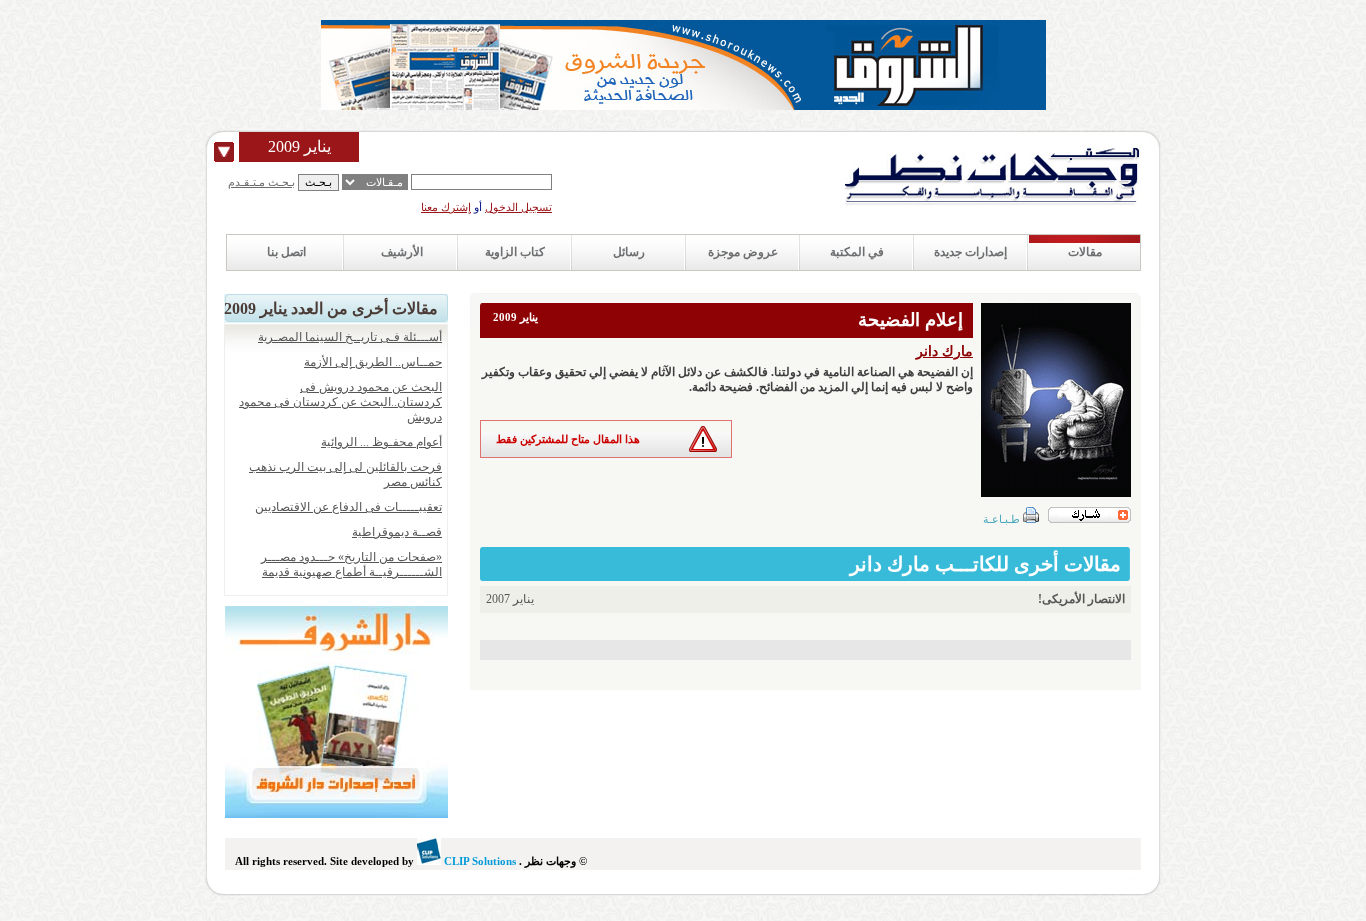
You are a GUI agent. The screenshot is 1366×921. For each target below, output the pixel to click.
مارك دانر (944, 351)
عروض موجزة (743, 252)
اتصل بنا (286, 252)
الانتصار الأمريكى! (1081, 599)
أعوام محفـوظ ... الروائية (381, 442)
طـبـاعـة (1003, 519)
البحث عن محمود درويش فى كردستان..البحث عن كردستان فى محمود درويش (340, 402)
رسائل (629, 252)
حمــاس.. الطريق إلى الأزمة (373, 362)
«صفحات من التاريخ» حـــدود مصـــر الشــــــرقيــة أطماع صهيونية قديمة (351, 564)
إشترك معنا (446, 207)
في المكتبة (857, 252)
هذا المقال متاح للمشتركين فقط (568, 439)
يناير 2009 (299, 146)
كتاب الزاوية (515, 252)
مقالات (1085, 252)
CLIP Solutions (478, 861)
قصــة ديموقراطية (397, 532)
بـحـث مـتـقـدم (261, 182)
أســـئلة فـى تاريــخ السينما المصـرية (350, 337)
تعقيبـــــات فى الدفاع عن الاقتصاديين (348, 507)
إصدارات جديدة (970, 252)
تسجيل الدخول (518, 207)
